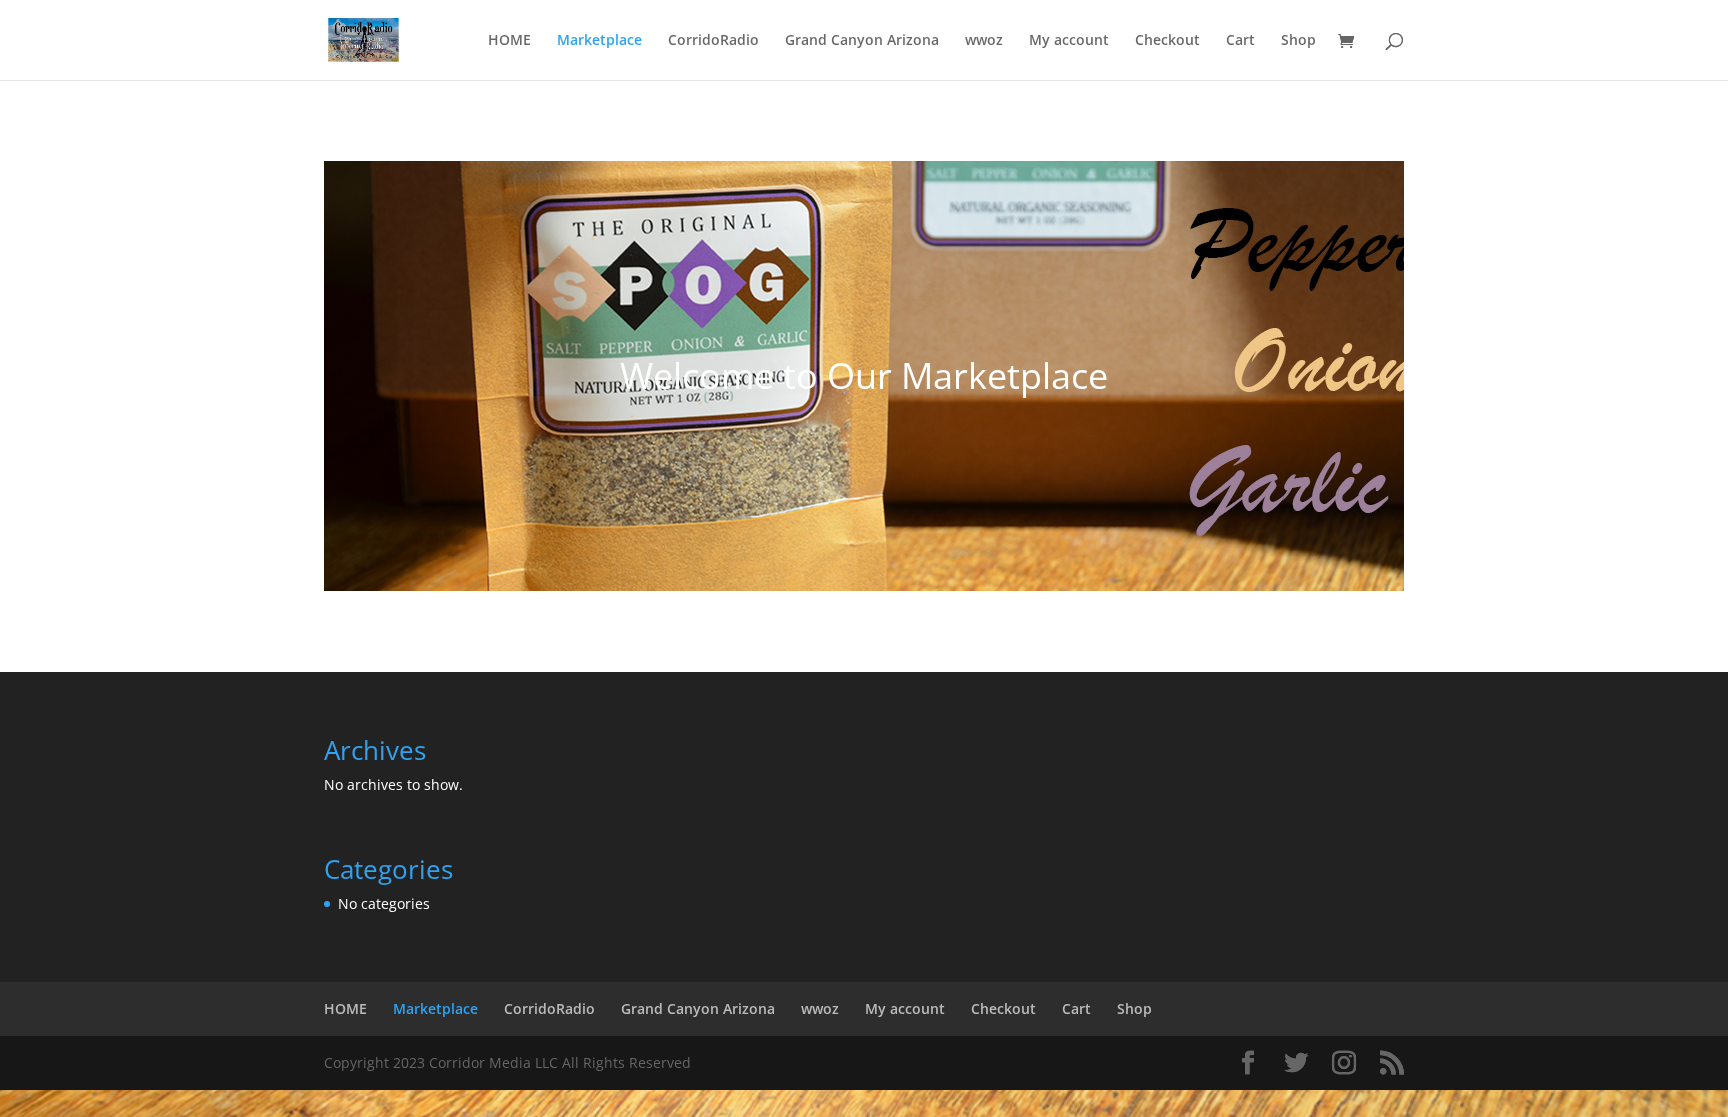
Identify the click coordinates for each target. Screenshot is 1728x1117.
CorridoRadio (713, 41)
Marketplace (599, 41)
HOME (509, 41)
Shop (1298, 41)
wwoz (984, 41)
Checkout (1167, 41)
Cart (1240, 41)
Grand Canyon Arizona (862, 41)
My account (1069, 41)
